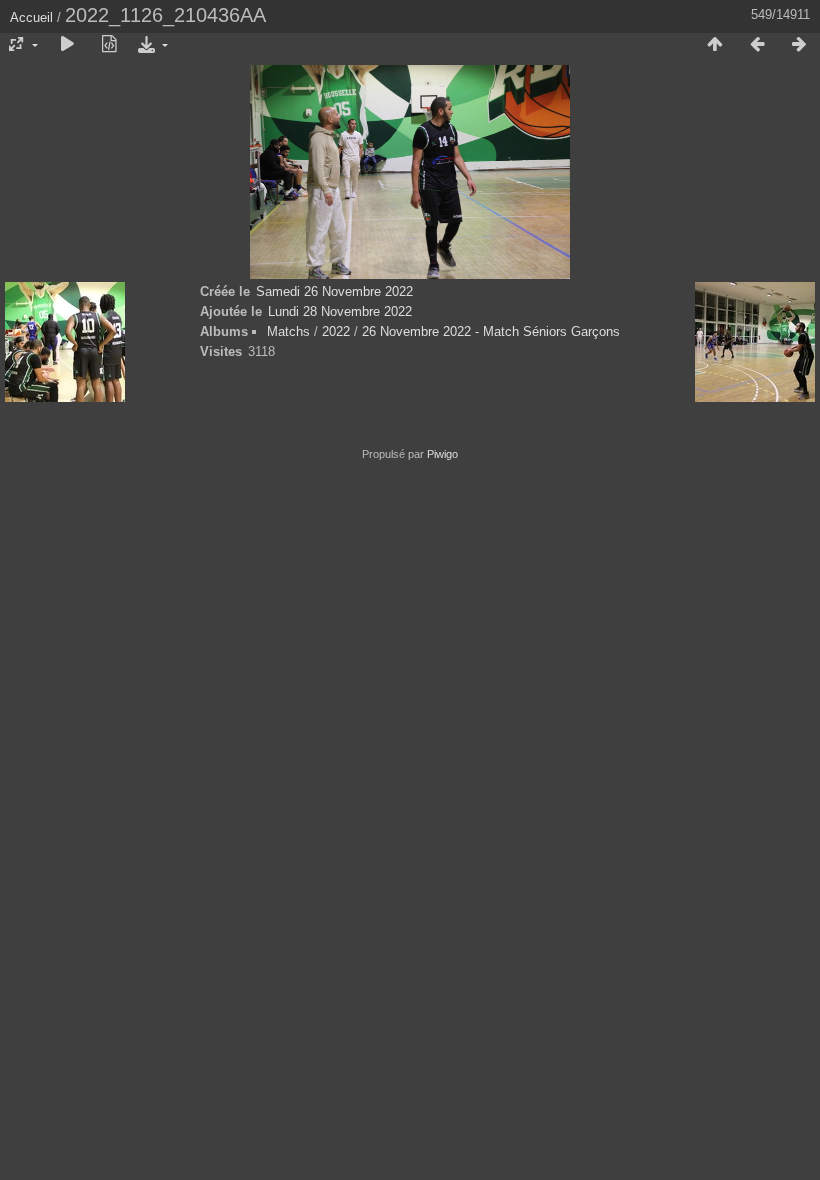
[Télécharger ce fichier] (151, 45)
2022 (336, 331)
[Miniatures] (715, 45)
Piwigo (442, 454)
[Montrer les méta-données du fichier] (109, 45)
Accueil (31, 17)
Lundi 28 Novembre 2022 (340, 311)
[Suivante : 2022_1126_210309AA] (799, 45)
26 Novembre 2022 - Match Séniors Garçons (491, 331)
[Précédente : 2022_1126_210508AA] (757, 45)
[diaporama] (67, 45)
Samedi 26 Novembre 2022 (334, 291)
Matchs (288, 331)
